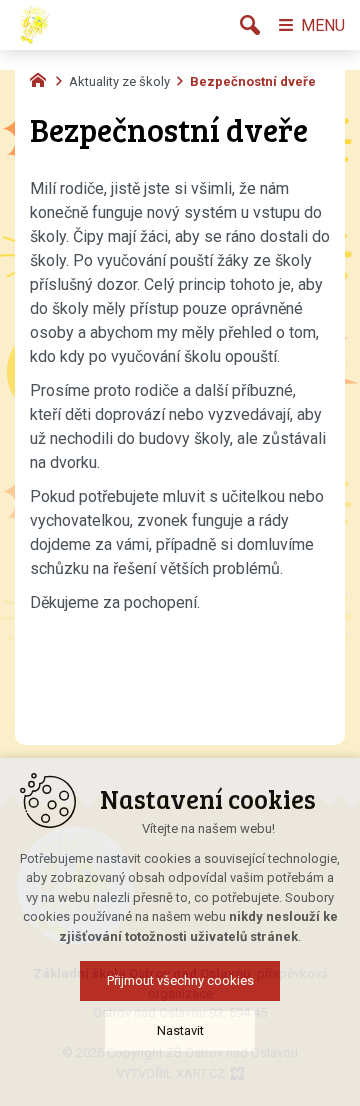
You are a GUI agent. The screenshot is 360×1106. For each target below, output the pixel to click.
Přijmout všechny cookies (180, 980)
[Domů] (43, 78)
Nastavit (180, 1030)
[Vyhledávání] (250, 25)
